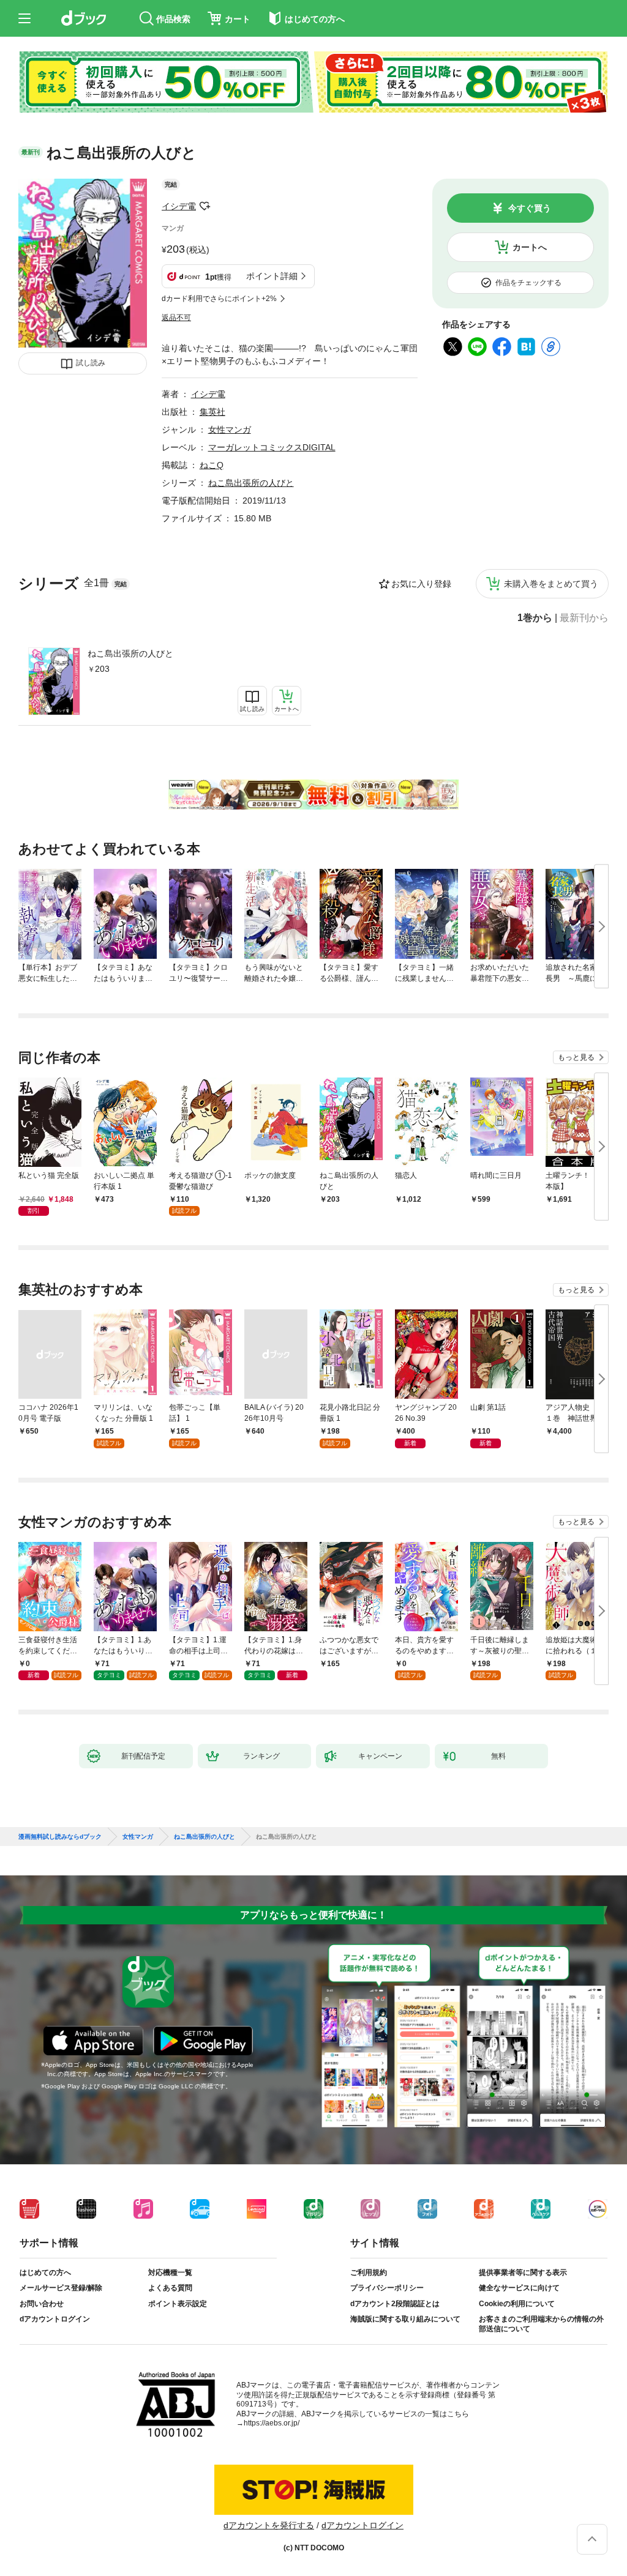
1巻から (535, 618)
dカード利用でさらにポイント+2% (219, 299)
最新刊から (584, 618)
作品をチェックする (528, 283)
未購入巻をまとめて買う (551, 584)
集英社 (212, 412)
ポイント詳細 (272, 276)
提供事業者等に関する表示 (523, 2273)
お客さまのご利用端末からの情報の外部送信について (541, 2324)
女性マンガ (230, 430)
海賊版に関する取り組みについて (405, 2319)
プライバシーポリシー (387, 2288)
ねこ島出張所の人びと (130, 653)
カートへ (530, 247)
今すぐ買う (530, 208)
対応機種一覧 (170, 2273)
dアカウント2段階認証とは (395, 2304)
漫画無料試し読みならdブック (60, 1837)
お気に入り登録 (421, 584)
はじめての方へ (45, 2273)
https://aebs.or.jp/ (272, 2423)
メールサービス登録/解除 (61, 2288)
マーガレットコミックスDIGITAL (272, 447)
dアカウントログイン (55, 2319)
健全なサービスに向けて (519, 2288)
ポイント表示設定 (178, 2304)
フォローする (205, 206)
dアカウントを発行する (269, 2525)
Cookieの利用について (517, 2304)
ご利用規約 (369, 2273)
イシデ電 (179, 206)
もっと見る (576, 1057)
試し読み (91, 363)
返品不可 (176, 318)
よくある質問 (170, 2288)
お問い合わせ (42, 2304)
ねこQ (212, 465)
